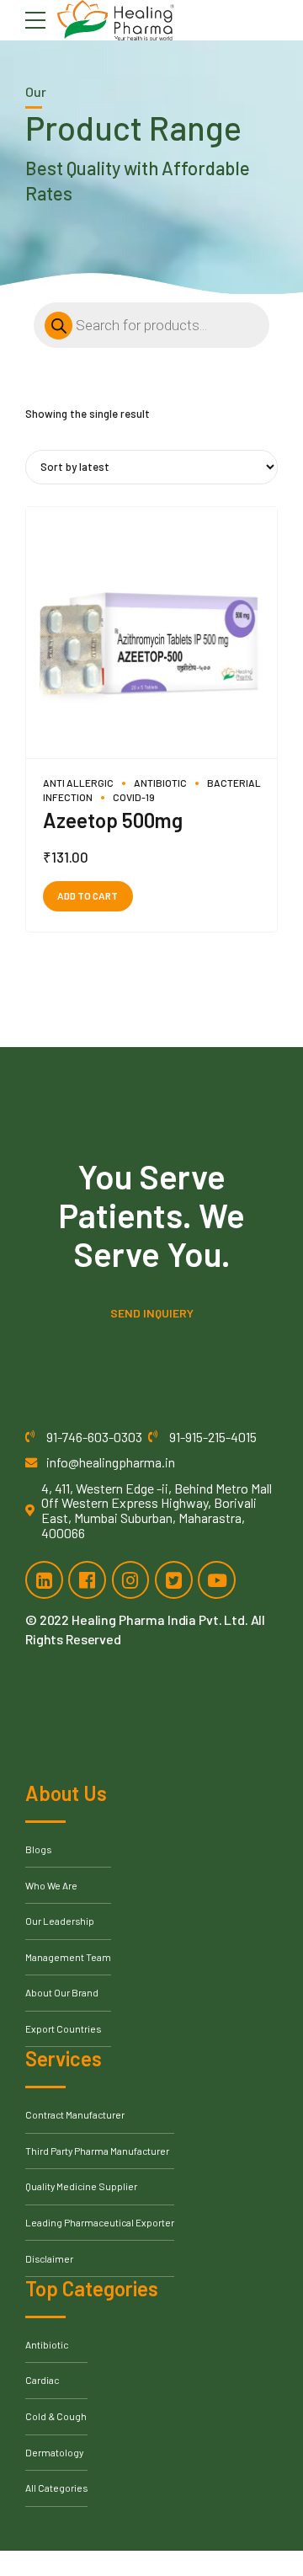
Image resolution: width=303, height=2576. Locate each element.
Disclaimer (49, 2258)
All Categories (56, 2488)
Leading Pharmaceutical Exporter (100, 2222)
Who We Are (51, 1885)
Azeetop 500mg (113, 820)
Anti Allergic (78, 783)
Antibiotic (160, 783)
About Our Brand (62, 1992)
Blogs (38, 1849)
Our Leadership (60, 1921)
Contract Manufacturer (75, 2114)
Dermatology (54, 2452)
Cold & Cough (56, 2416)
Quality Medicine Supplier (81, 2186)
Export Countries (63, 2028)
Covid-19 (134, 797)
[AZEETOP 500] (151, 633)
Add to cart (88, 895)
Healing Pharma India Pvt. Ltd (158, 1619)
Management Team (68, 1957)
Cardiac (42, 2380)
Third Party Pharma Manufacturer (97, 2151)
